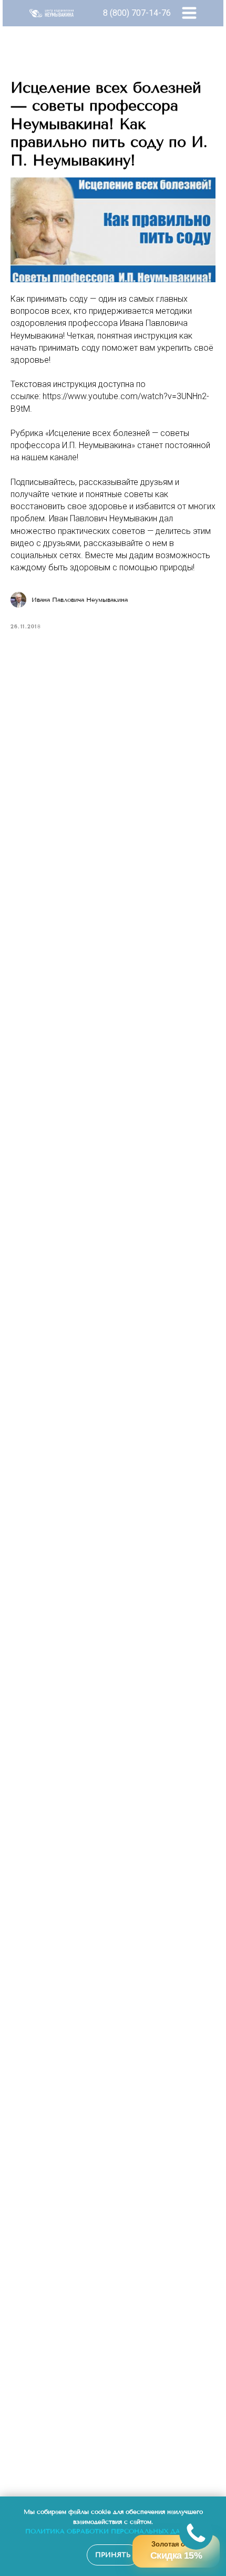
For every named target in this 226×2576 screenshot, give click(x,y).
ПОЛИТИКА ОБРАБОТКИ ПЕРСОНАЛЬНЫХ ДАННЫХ (113, 2531)
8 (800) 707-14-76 (137, 13)
